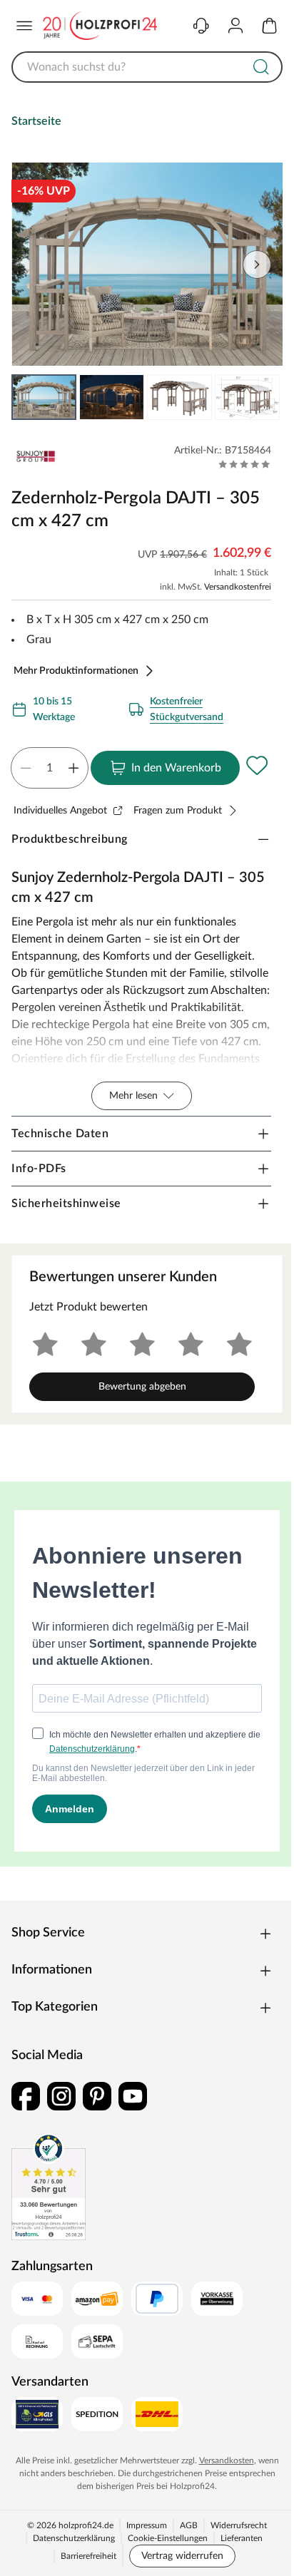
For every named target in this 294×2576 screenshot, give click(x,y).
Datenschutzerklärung (74, 2538)
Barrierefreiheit (88, 2556)
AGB (189, 2525)
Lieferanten (242, 2538)
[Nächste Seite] (260, 397)
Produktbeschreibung (70, 839)
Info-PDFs (39, 1169)
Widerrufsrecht (239, 2525)
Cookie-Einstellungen (168, 2538)
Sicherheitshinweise (66, 1204)
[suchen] (261, 67)
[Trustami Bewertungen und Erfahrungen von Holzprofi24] (49, 2187)
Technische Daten (60, 1134)
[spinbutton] (50, 768)
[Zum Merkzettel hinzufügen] (257, 765)
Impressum (147, 2525)
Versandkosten (227, 2460)
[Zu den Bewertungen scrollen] (244, 464)
